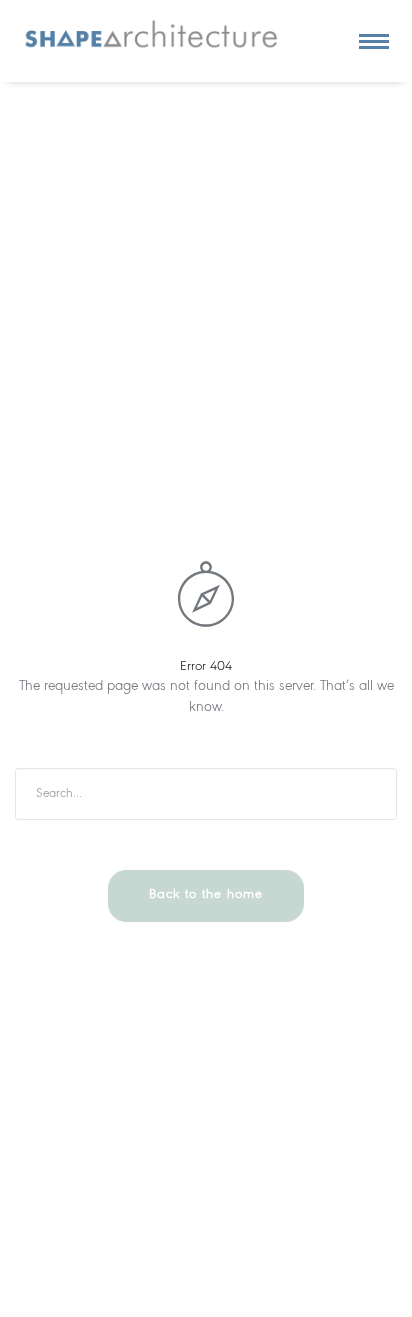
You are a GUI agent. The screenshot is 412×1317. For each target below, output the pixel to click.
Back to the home (206, 894)
